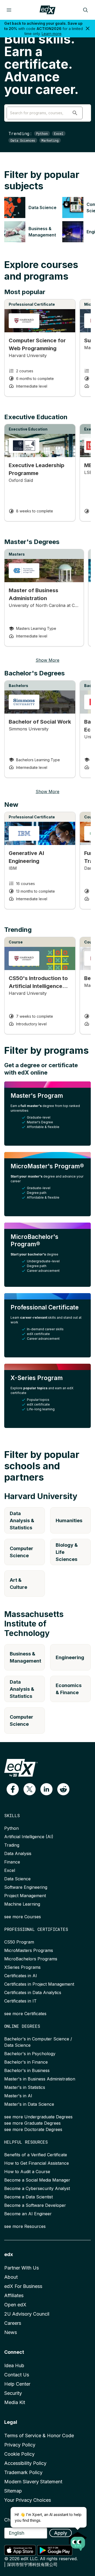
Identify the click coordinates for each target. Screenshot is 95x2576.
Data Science (17, 1879)
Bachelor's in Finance (26, 2062)
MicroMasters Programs (29, 1950)
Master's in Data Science (29, 2104)
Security (13, 2393)
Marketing (50, 140)
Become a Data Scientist (28, 2197)
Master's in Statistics (25, 2087)
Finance (12, 1862)
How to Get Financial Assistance (37, 2163)
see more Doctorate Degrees (33, 2129)
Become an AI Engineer (28, 2214)
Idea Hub (14, 2365)
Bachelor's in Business (27, 2070)
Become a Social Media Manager (37, 2180)
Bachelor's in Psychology (30, 2054)
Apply (61, 2533)
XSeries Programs (22, 1967)
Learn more (52, 34)
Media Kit (15, 2402)
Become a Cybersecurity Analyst (37, 2188)
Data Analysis (18, 1853)
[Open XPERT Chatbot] (78, 2540)
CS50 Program (19, 1942)
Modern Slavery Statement (33, 2482)
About (11, 2277)
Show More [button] (47, 660)
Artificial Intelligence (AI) (29, 1837)
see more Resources (25, 2226)
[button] (75, 113)
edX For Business (23, 2286)
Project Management (25, 1896)
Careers (13, 2323)
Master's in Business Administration (40, 2079)
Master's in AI (18, 2096)
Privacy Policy (20, 2445)
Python (42, 134)
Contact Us (17, 2375)
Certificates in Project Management (39, 1984)
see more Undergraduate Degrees (38, 2117)
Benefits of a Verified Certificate (36, 2155)
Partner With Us (22, 2268)
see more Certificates (25, 2014)
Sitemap (13, 2491)
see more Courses (23, 1917)
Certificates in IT (20, 2001)
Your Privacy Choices (28, 2500)
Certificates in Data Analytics (33, 1992)
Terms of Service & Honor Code (39, 2436)
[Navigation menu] (9, 10)
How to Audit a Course (27, 2172)
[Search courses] (85, 10)
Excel (59, 134)
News (11, 2332)
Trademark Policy (23, 2472)
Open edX (15, 2305)
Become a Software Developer (35, 2205)
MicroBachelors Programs (31, 1959)
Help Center (17, 2384)
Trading (12, 1845)
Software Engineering (26, 1887)
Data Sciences (23, 140)
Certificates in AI (21, 1976)
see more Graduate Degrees (32, 2123)
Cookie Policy (19, 2454)
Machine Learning (22, 1904)
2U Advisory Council (27, 2314)
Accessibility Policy (25, 2463)
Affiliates (14, 2295)
